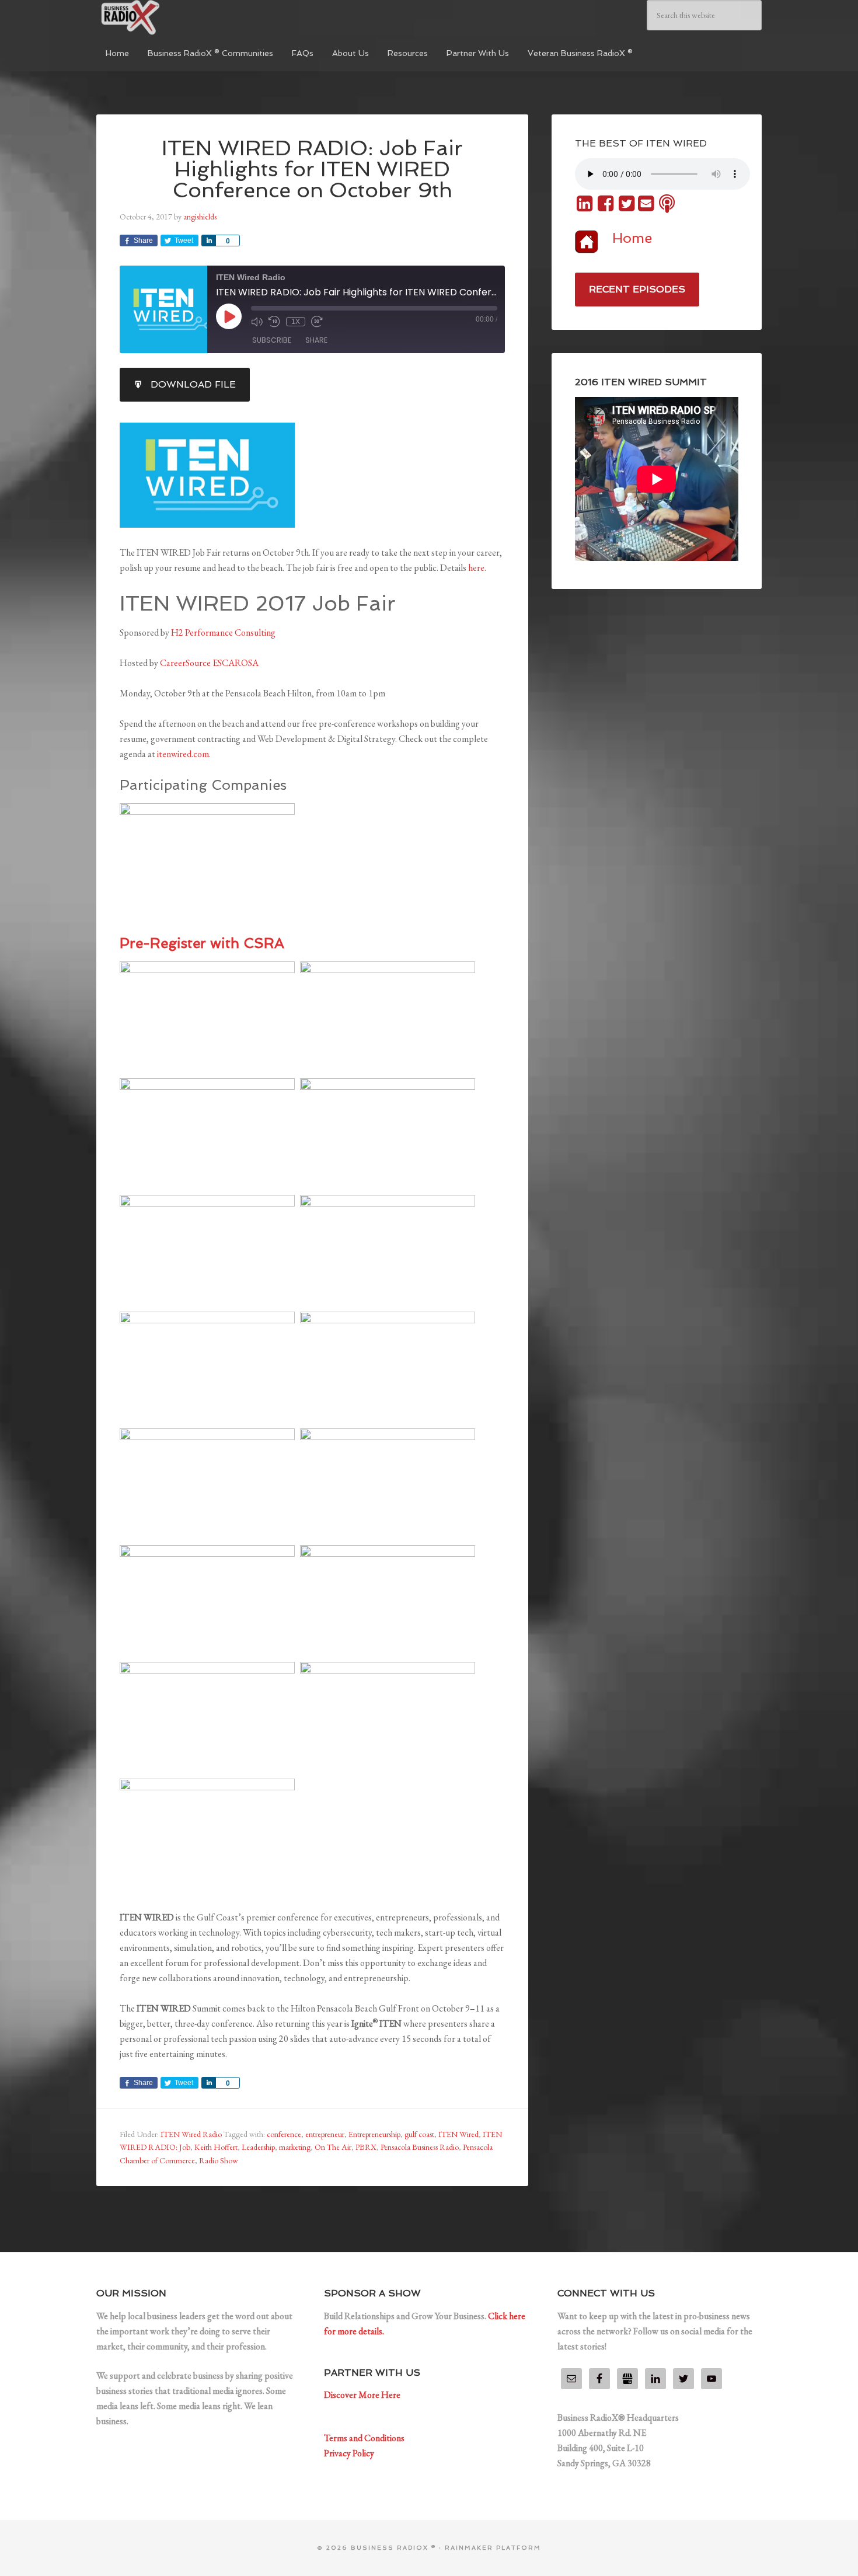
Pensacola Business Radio (420, 2147)
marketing (295, 2147)
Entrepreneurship (374, 2134)
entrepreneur (325, 2134)
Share (316, 340)
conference (284, 2134)
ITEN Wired (458, 2134)
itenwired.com (183, 754)
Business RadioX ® (184, 18)
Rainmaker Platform (493, 2548)
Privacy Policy (349, 2453)
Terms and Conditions (364, 2438)
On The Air (333, 2147)
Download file (193, 384)
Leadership (258, 2147)
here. (477, 568)
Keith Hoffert (216, 2147)
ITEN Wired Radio (191, 2134)
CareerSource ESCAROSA (209, 663)
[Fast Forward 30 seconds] (317, 322)
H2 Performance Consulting (223, 632)
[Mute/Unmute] (257, 322)
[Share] (208, 240)
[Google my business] (627, 2379)
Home (632, 238)
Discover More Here (362, 2395)
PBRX (366, 2147)
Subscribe (272, 340)
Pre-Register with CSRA (202, 943)
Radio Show (219, 2160)
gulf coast (419, 2134)
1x (296, 322)
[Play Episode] (229, 316)
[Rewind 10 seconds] (274, 322)
